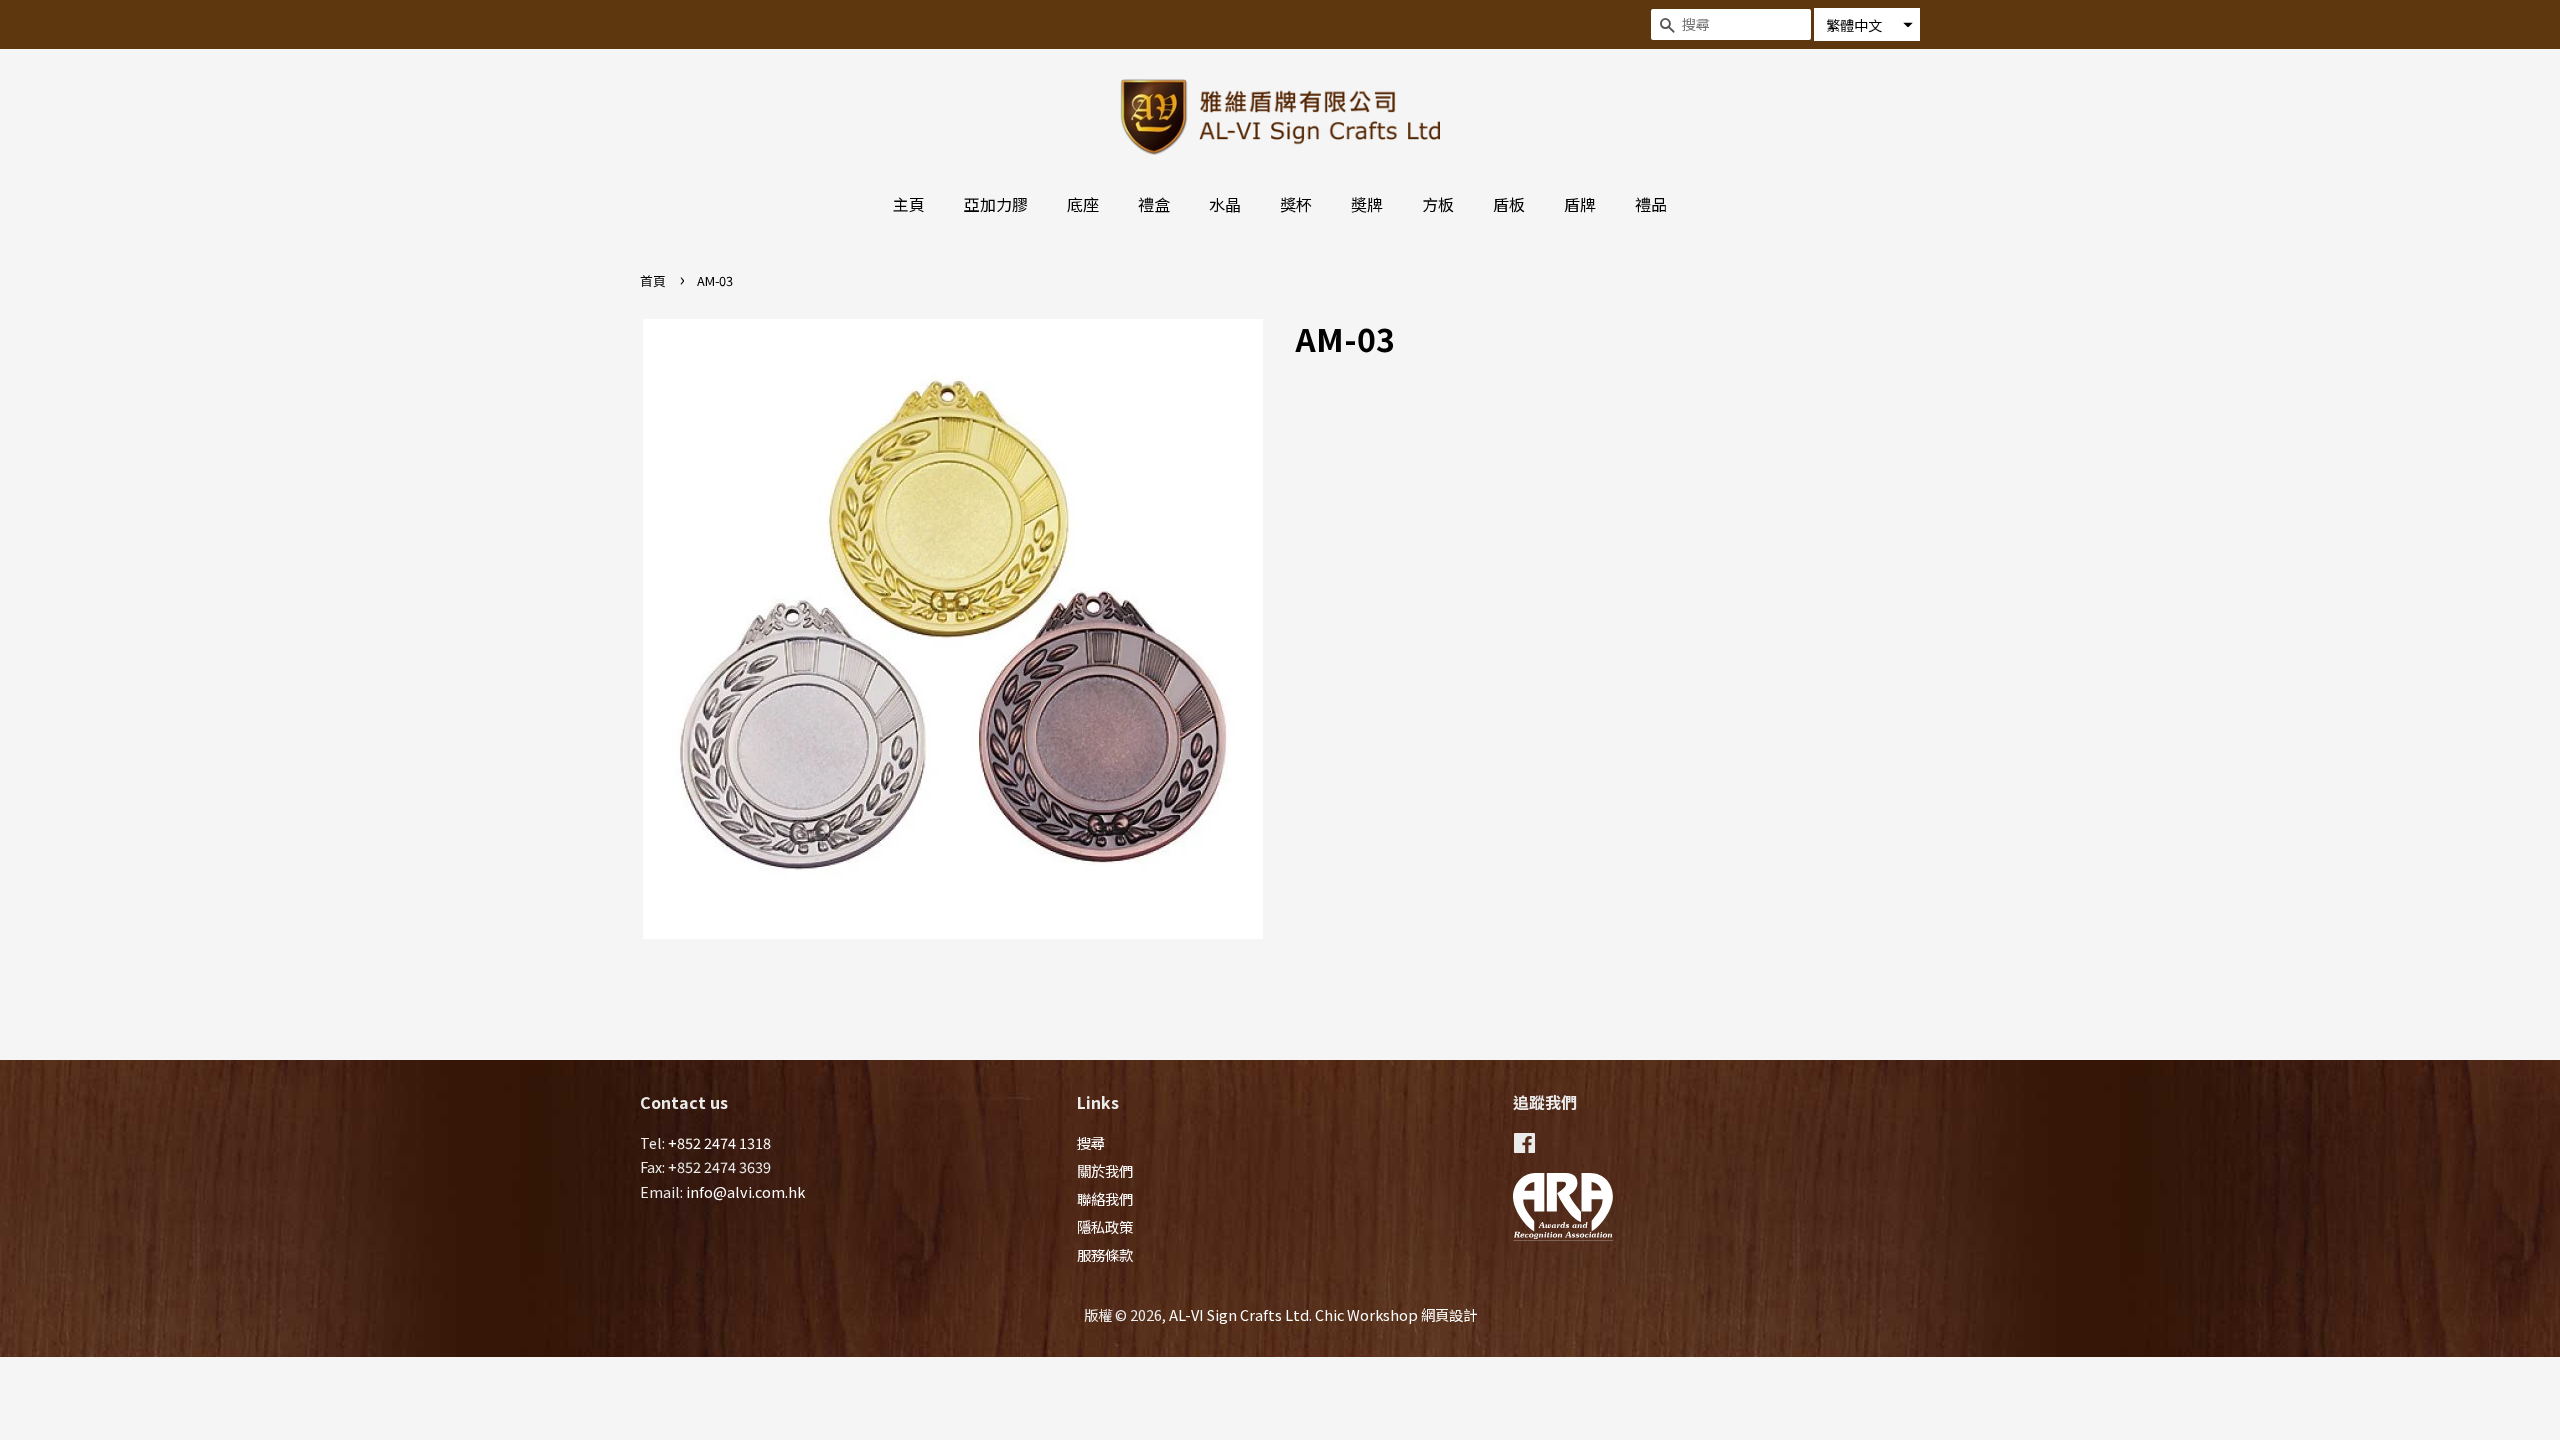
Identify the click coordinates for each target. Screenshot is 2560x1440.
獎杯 (1296, 204)
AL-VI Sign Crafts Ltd (1239, 1314)
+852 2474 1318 (719, 1142)
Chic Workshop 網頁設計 (1396, 1314)
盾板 (1509, 204)
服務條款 (1105, 1254)
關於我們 (1105, 1170)
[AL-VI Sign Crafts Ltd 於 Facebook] (1524, 1145)
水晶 (1225, 204)
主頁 (909, 204)
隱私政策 (1105, 1226)
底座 (1083, 204)
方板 (1438, 204)
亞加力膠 (996, 204)
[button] (1867, 24)
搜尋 (1091, 1142)
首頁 (653, 280)
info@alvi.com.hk (745, 1191)
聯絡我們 (1105, 1198)
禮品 (1651, 204)
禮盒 (1154, 204)
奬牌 (1367, 204)
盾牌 (1580, 204)
